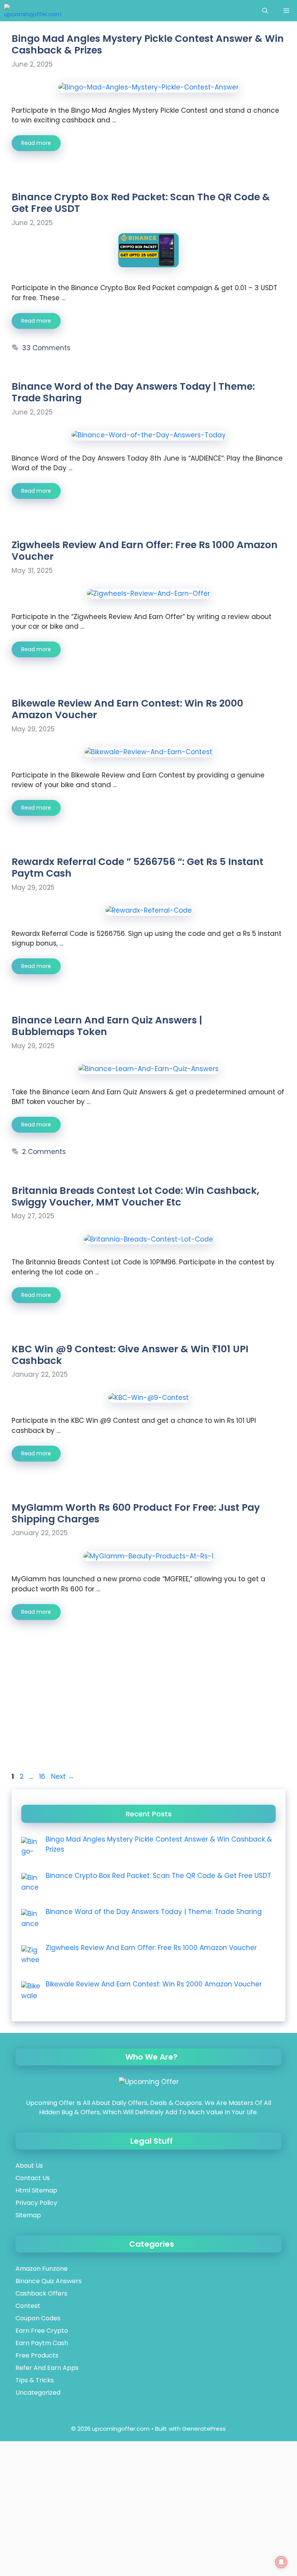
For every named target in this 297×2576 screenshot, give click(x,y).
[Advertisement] (148, 1714)
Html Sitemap (36, 2190)
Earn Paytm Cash (42, 2343)
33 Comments (46, 348)
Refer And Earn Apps (47, 2368)
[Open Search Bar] (265, 11)
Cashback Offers (41, 2293)
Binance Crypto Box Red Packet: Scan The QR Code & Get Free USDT (141, 203)
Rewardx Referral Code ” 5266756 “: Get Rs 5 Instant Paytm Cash (137, 868)
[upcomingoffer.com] (33, 11)
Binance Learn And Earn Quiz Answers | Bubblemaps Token (107, 1026)
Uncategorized (38, 2393)
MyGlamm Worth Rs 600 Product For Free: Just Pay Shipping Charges (136, 1513)
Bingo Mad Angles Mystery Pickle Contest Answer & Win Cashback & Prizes (148, 44)
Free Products (37, 2355)
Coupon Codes (38, 2318)
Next (63, 1776)
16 (43, 1776)
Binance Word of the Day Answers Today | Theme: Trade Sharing (133, 392)
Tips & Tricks (35, 2380)
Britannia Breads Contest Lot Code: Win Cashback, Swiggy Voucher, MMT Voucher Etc (135, 1196)
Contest (28, 2306)
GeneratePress (204, 2429)
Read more (36, 143)
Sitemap (28, 2215)
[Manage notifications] (281, 2562)
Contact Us (33, 2178)
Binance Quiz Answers (49, 2281)
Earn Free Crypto (42, 2331)
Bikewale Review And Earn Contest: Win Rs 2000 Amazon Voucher (127, 709)
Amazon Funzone (42, 2269)
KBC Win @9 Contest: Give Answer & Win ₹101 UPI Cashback (130, 1355)
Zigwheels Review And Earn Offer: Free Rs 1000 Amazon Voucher (145, 551)
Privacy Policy (36, 2203)
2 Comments (44, 1152)
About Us (29, 2166)
